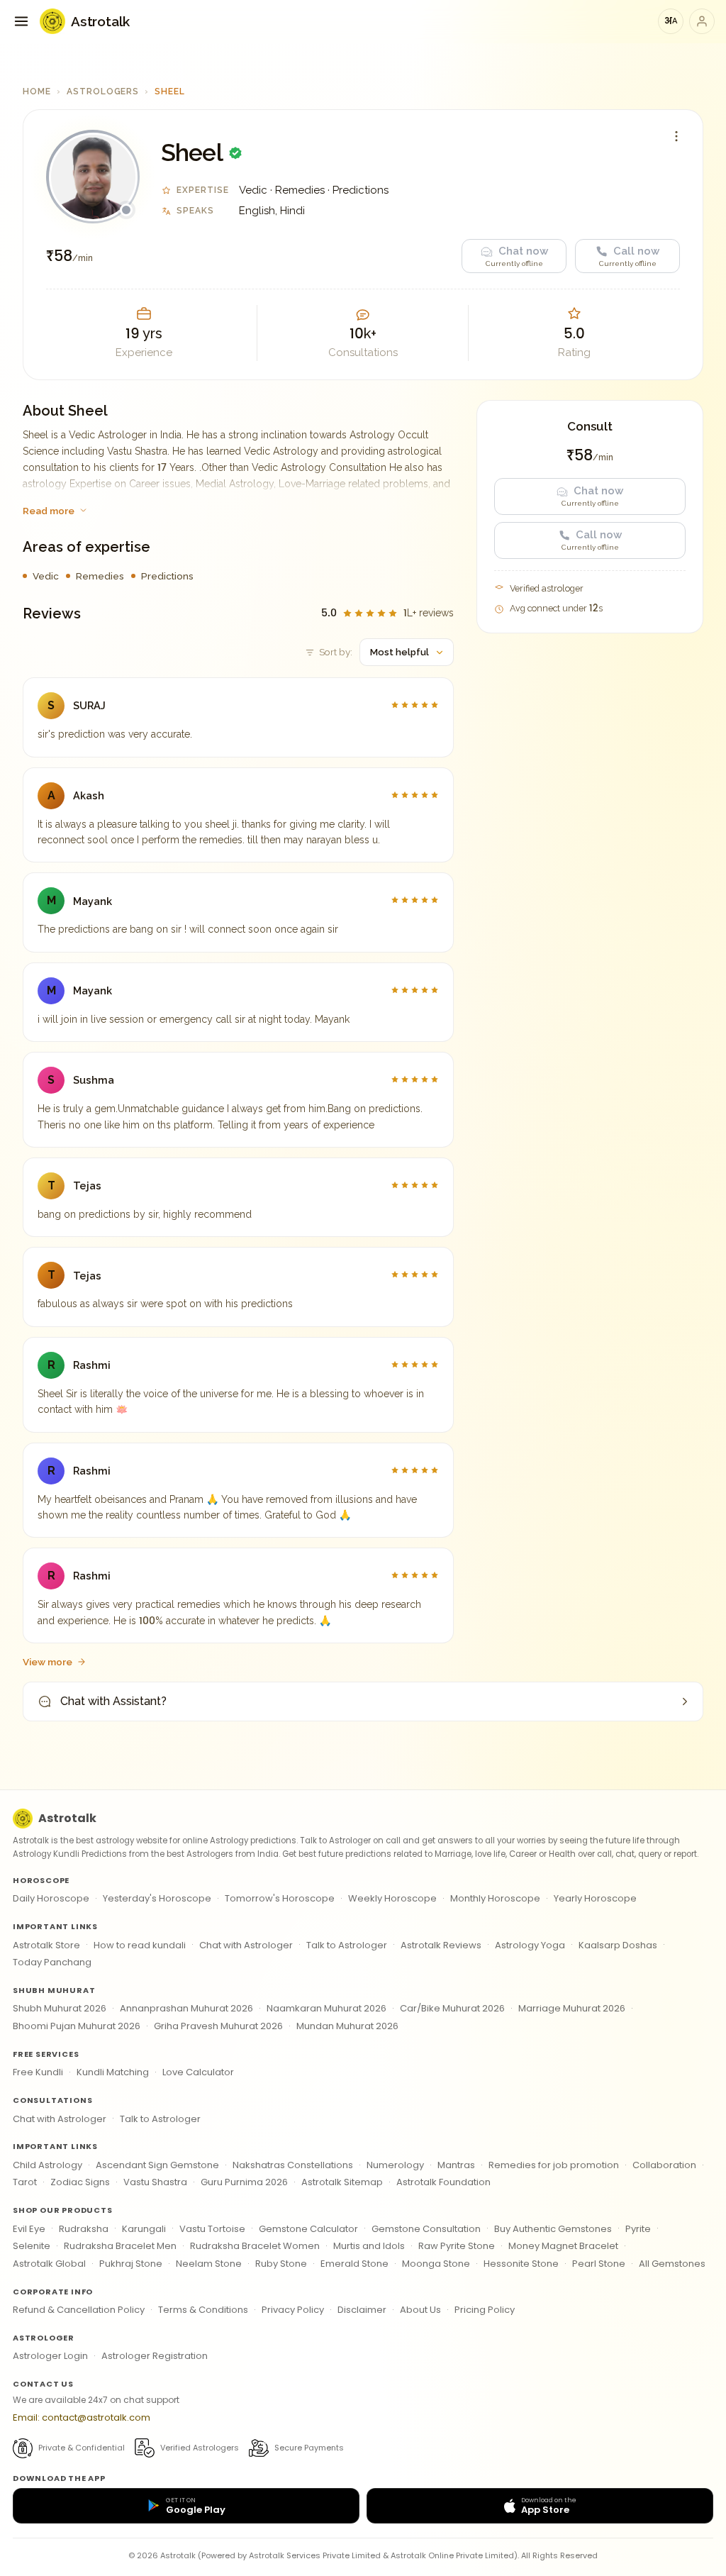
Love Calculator (198, 2072)
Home (37, 91)
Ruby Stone (281, 2264)
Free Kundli (38, 2072)
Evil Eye (29, 2229)
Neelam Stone (209, 2264)
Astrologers (103, 91)
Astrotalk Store (46, 1945)
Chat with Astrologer (246, 1945)
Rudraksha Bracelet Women (255, 2246)
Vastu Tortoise (212, 2229)
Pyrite (638, 2229)
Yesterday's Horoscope (157, 1898)
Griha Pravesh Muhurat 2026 (218, 2026)
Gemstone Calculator (308, 2229)
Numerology (395, 2165)
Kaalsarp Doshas (618, 1945)
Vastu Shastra (155, 2182)
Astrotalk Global (49, 2264)
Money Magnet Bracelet (563, 2246)
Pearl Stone (599, 2264)
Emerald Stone (354, 2264)
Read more (49, 511)
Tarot (25, 2182)
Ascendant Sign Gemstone (157, 2165)
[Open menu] (21, 21)
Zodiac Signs (80, 2182)
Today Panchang (52, 1962)
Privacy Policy (293, 2310)
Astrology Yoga (530, 1945)
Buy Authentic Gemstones (553, 2229)
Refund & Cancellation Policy (79, 2310)
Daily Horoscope (51, 1898)
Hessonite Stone (521, 2264)
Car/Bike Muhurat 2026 (452, 2008)
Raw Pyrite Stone (457, 2246)
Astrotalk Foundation (443, 2182)
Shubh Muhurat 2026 (60, 2008)
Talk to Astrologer (347, 1945)
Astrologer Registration (155, 2356)
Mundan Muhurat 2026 (347, 2026)
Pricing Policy (485, 2310)
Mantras (456, 2165)
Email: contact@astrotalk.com (82, 2417)
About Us (420, 2310)
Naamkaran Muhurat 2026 (326, 2008)
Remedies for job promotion (554, 2165)
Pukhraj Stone (131, 2264)
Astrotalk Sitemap (342, 2182)
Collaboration (664, 2165)
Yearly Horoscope (595, 1898)
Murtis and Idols (369, 2246)
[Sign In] (702, 21)
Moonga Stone (436, 2264)
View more (48, 1662)
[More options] (676, 136)
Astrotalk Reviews (441, 1945)
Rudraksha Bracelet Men (120, 2246)
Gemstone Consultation (426, 2229)
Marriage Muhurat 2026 (572, 2008)
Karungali (144, 2229)
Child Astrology (48, 2165)
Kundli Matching (113, 2072)
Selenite (32, 2246)
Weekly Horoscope (392, 1898)
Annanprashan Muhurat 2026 (186, 2008)
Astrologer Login (50, 2356)
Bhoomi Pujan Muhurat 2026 (77, 2026)
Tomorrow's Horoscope (280, 1898)
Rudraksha (84, 2229)
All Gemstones (672, 2264)
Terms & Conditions (203, 2310)
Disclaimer (362, 2310)
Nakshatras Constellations (293, 2165)
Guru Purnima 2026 (244, 2182)
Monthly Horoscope (495, 1898)
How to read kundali (140, 1945)
